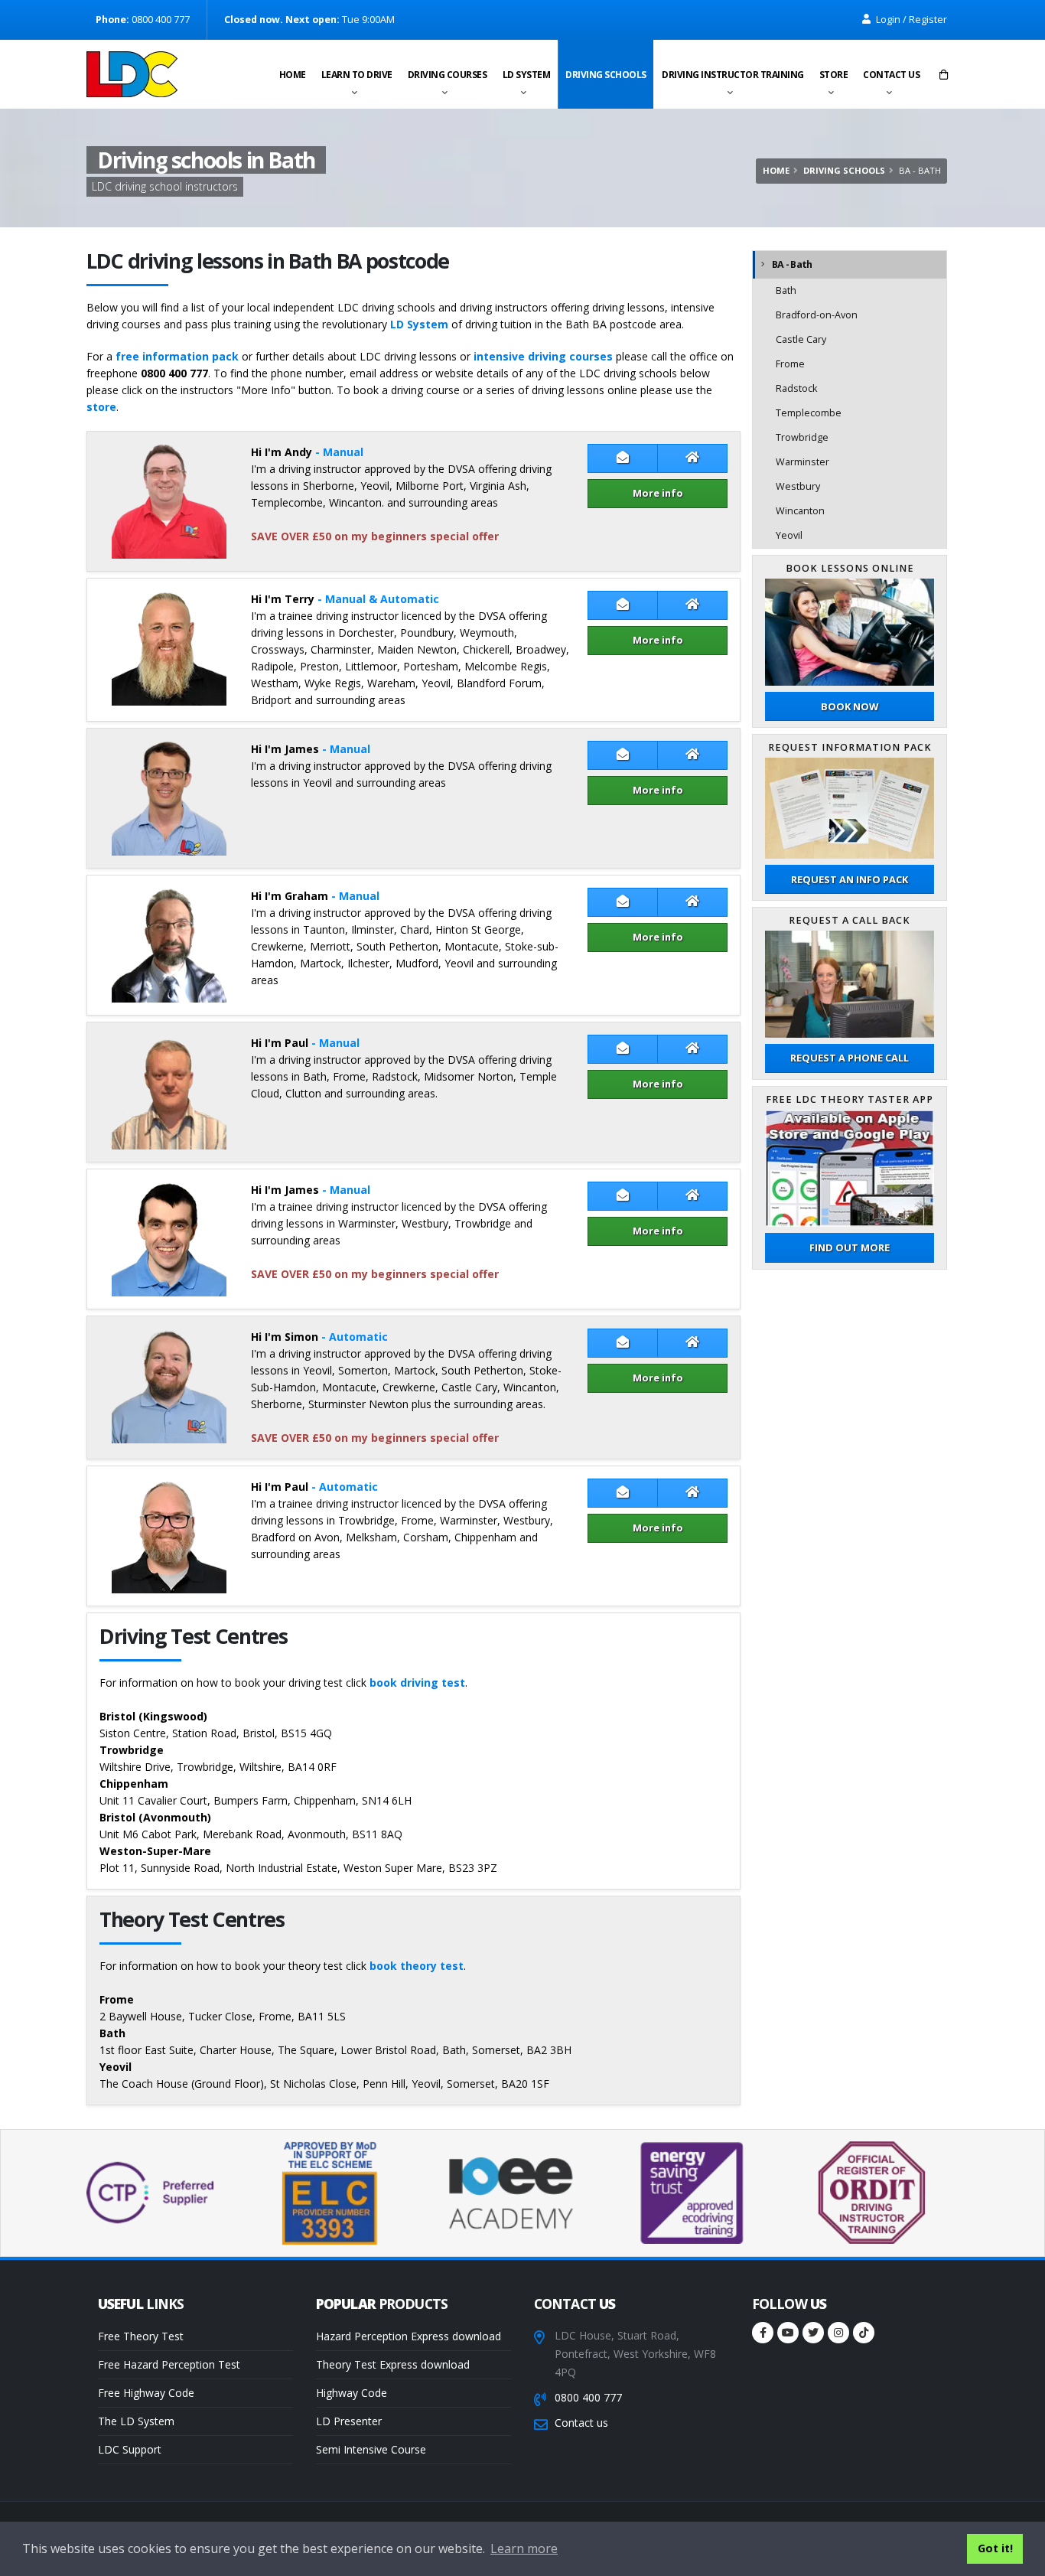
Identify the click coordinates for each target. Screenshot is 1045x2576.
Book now (850, 706)
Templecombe (809, 413)
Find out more (850, 1247)
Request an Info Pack (850, 879)
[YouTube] (788, 2333)
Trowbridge (802, 437)
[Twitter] (813, 2333)
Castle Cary (801, 339)
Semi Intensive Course (371, 2449)
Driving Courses (448, 75)
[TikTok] (864, 2333)
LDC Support (130, 2449)
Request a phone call (850, 1058)
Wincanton (800, 511)
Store (834, 75)
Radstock (796, 388)
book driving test (417, 1683)
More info (658, 493)
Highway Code (352, 2393)
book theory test (417, 1966)
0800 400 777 (588, 2397)
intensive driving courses (543, 356)
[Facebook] (763, 2333)
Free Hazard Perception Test (169, 2364)
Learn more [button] (524, 2548)
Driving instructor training (733, 75)
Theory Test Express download (393, 2364)
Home (293, 75)
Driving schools (606, 75)
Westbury (798, 486)
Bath (786, 290)
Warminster (802, 462)
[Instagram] (838, 2333)
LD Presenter (349, 2421)
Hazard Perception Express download (409, 2336)
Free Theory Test (141, 2336)
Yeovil (789, 535)
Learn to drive (357, 75)
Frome (790, 364)
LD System (527, 75)
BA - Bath (792, 264)
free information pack (177, 356)
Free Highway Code (146, 2393)
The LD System (136, 2421)
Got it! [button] (995, 2548)
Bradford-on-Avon (817, 315)
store (101, 407)
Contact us (891, 75)
